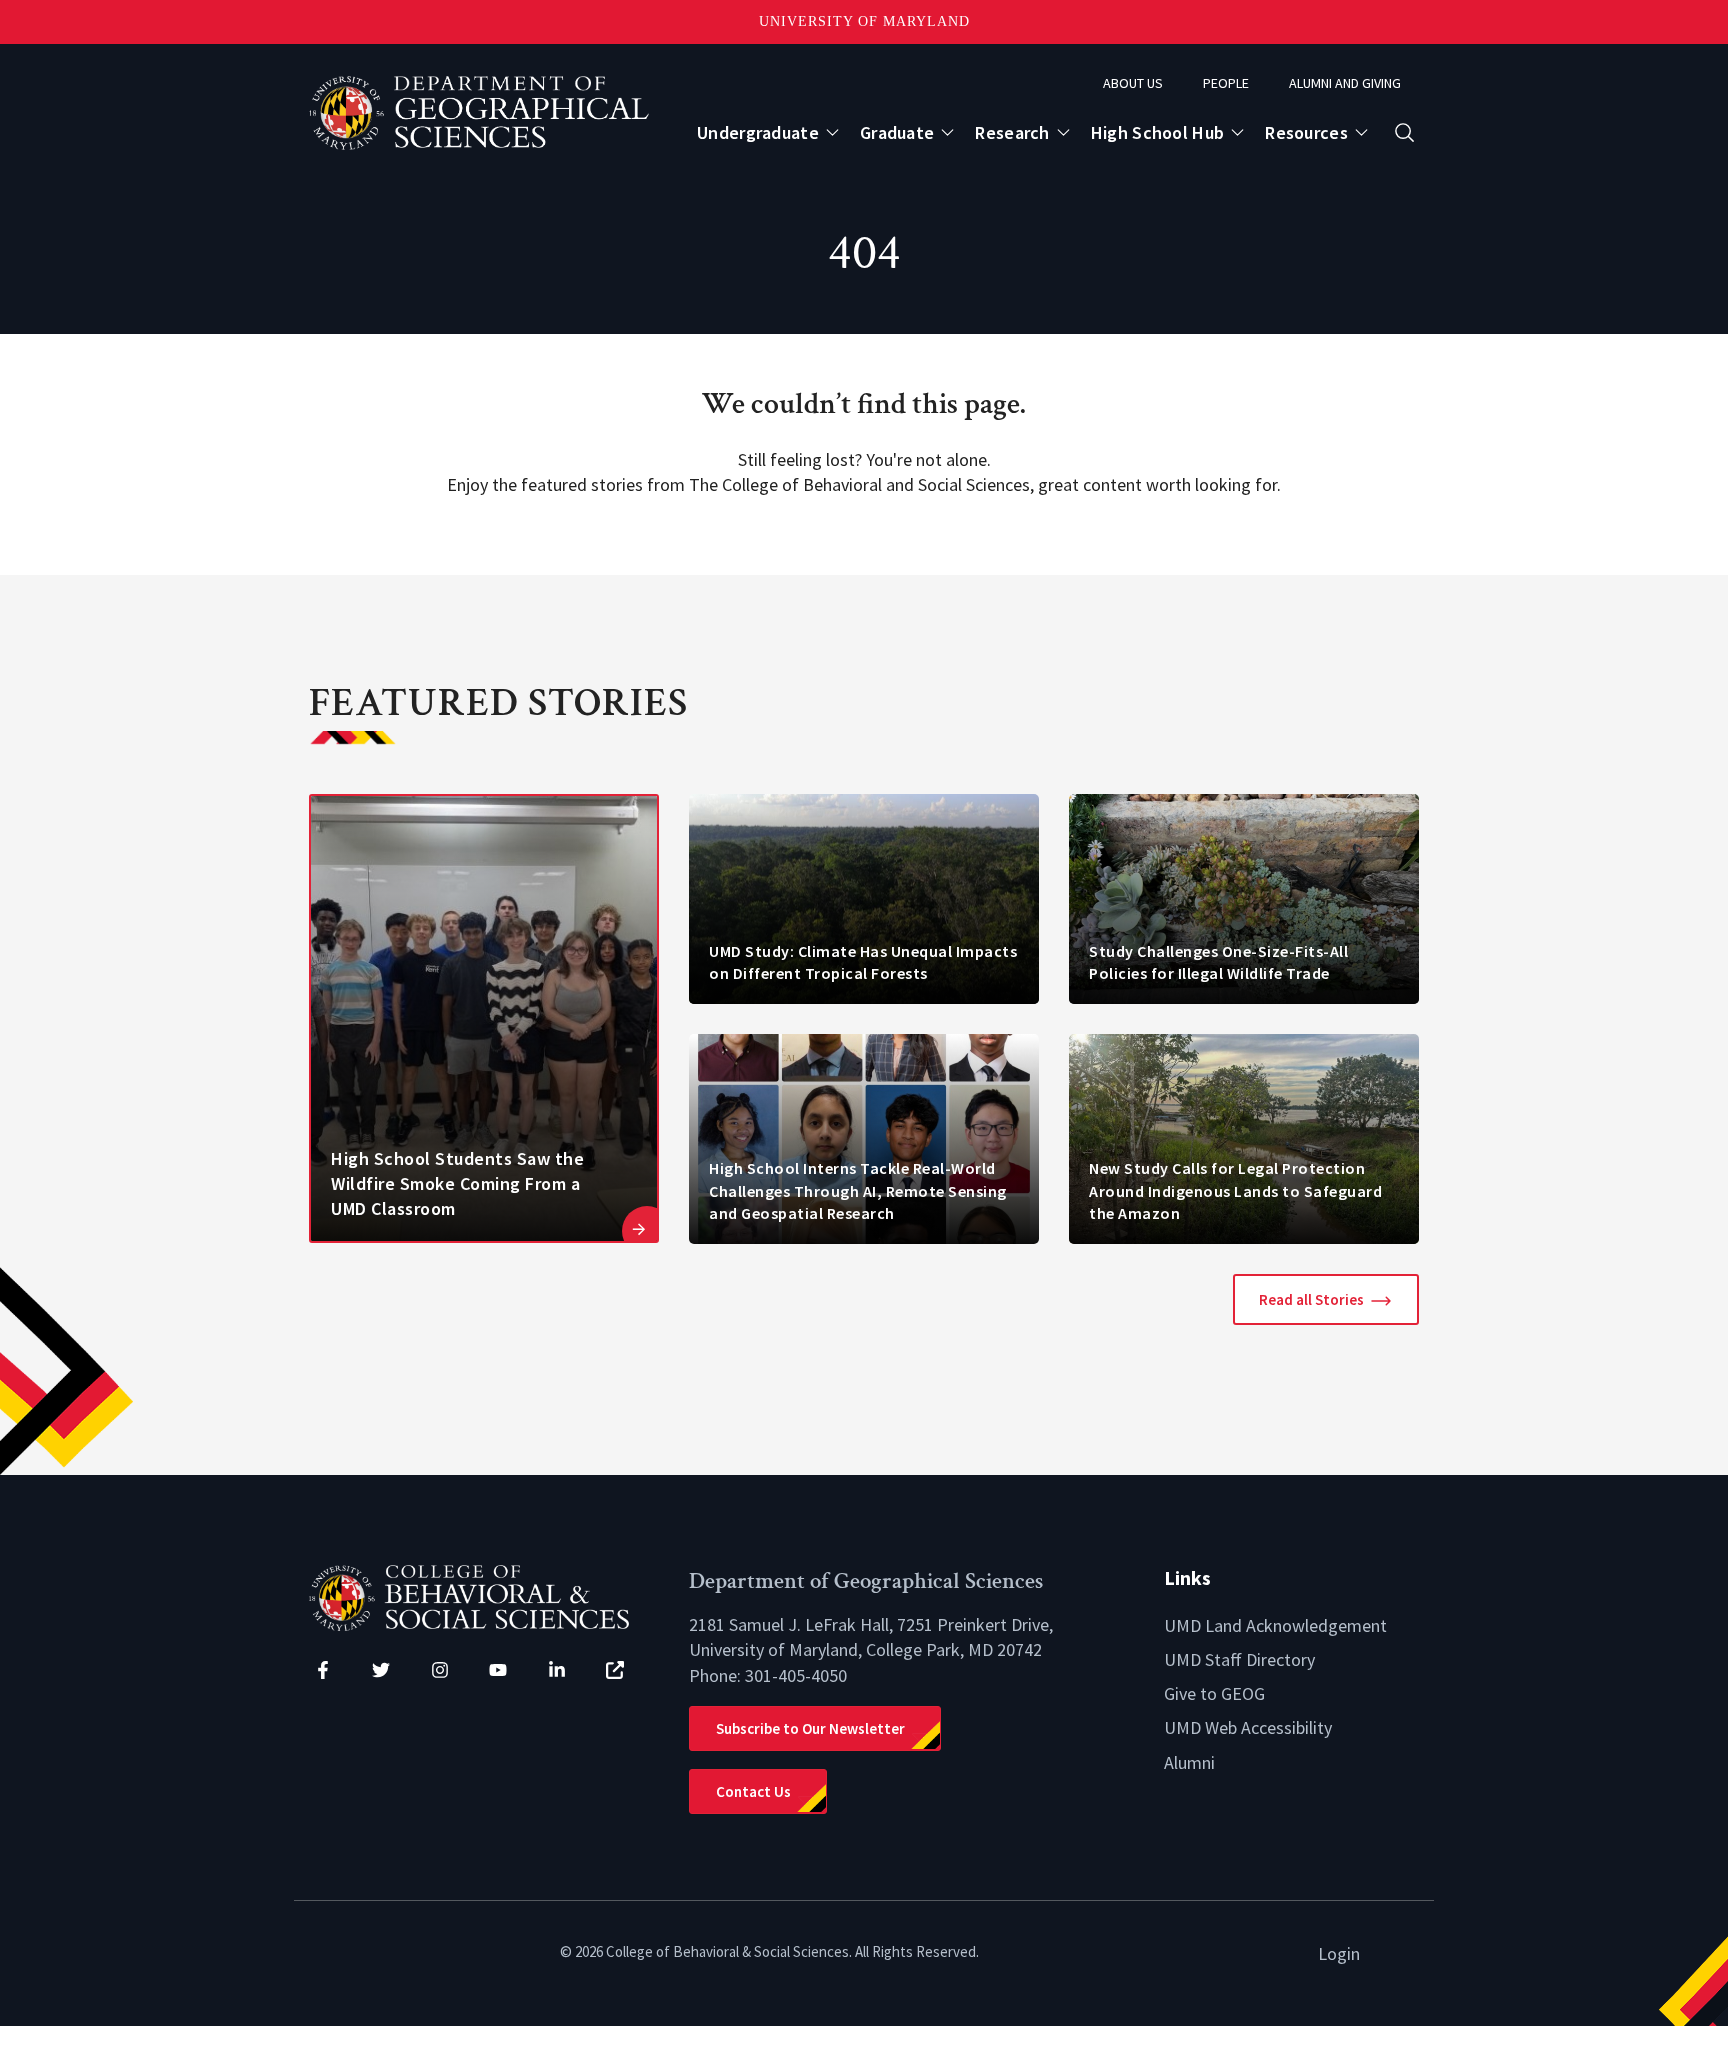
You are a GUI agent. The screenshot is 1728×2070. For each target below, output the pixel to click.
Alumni (1189, 1762)
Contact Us (753, 1791)
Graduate (897, 132)
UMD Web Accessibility (1248, 1727)
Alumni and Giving (1345, 83)
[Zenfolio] (615, 1670)
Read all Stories (1311, 1299)
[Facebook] (323, 1670)
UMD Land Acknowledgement (1275, 1625)
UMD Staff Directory (1239, 1659)
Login (1339, 1953)
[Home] (484, 1595)
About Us (1133, 83)
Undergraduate (758, 132)
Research (1012, 132)
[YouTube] (498, 1670)
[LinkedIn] (557, 1670)
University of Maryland (864, 21)
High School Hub (1158, 132)
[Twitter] (381, 1670)
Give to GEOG (1214, 1693)
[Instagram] (440, 1670)
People (1226, 83)
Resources (1306, 132)
